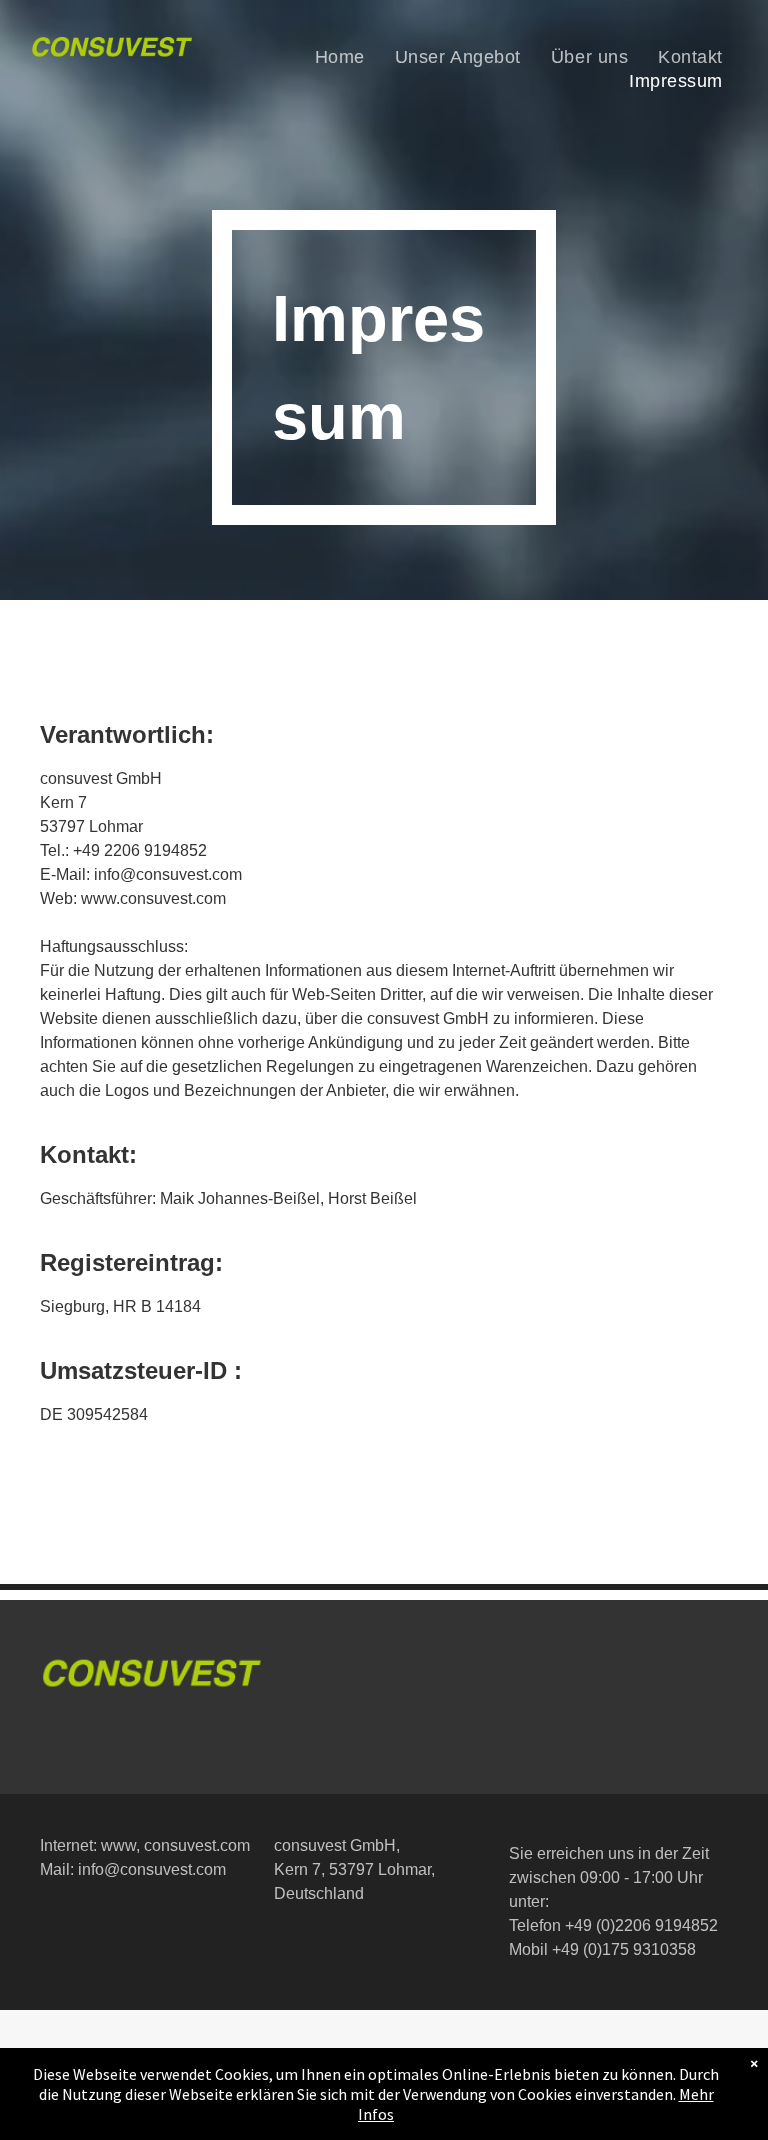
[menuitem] (340, 57)
